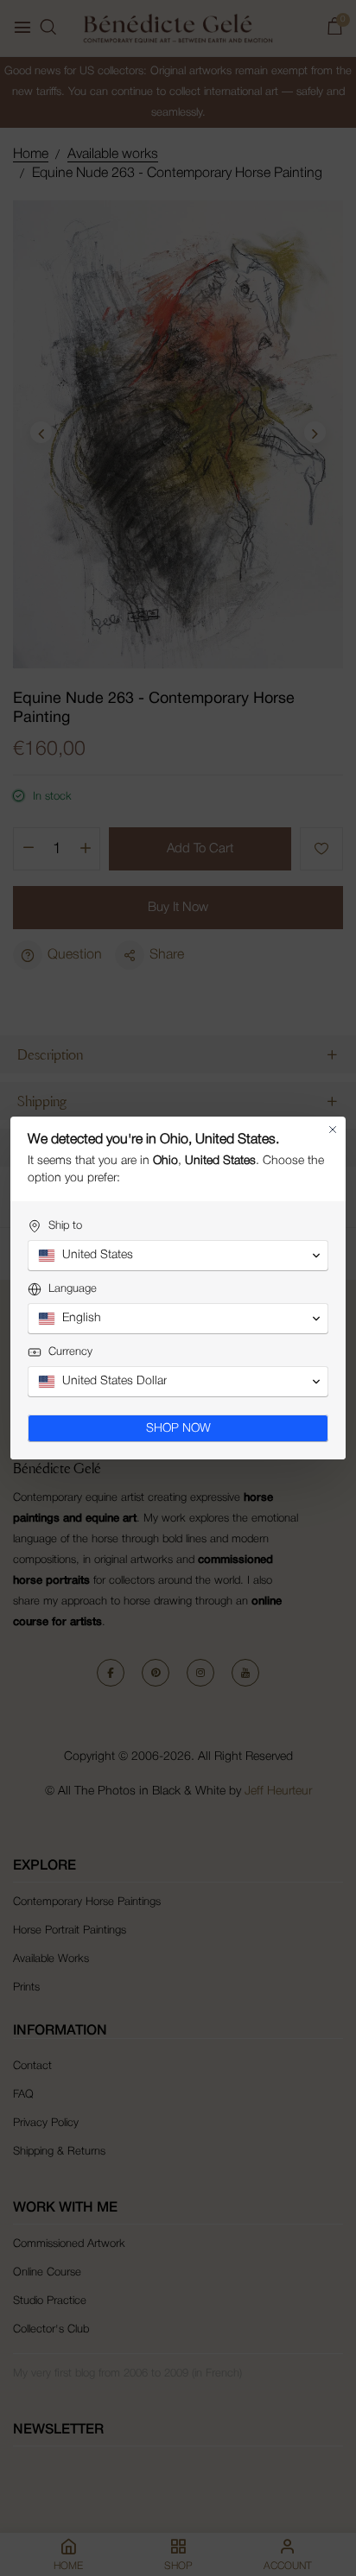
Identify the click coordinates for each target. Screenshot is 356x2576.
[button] (178, 1256)
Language (73, 1289)
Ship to (65, 1226)
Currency (70, 1352)
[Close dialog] (333, 1130)
